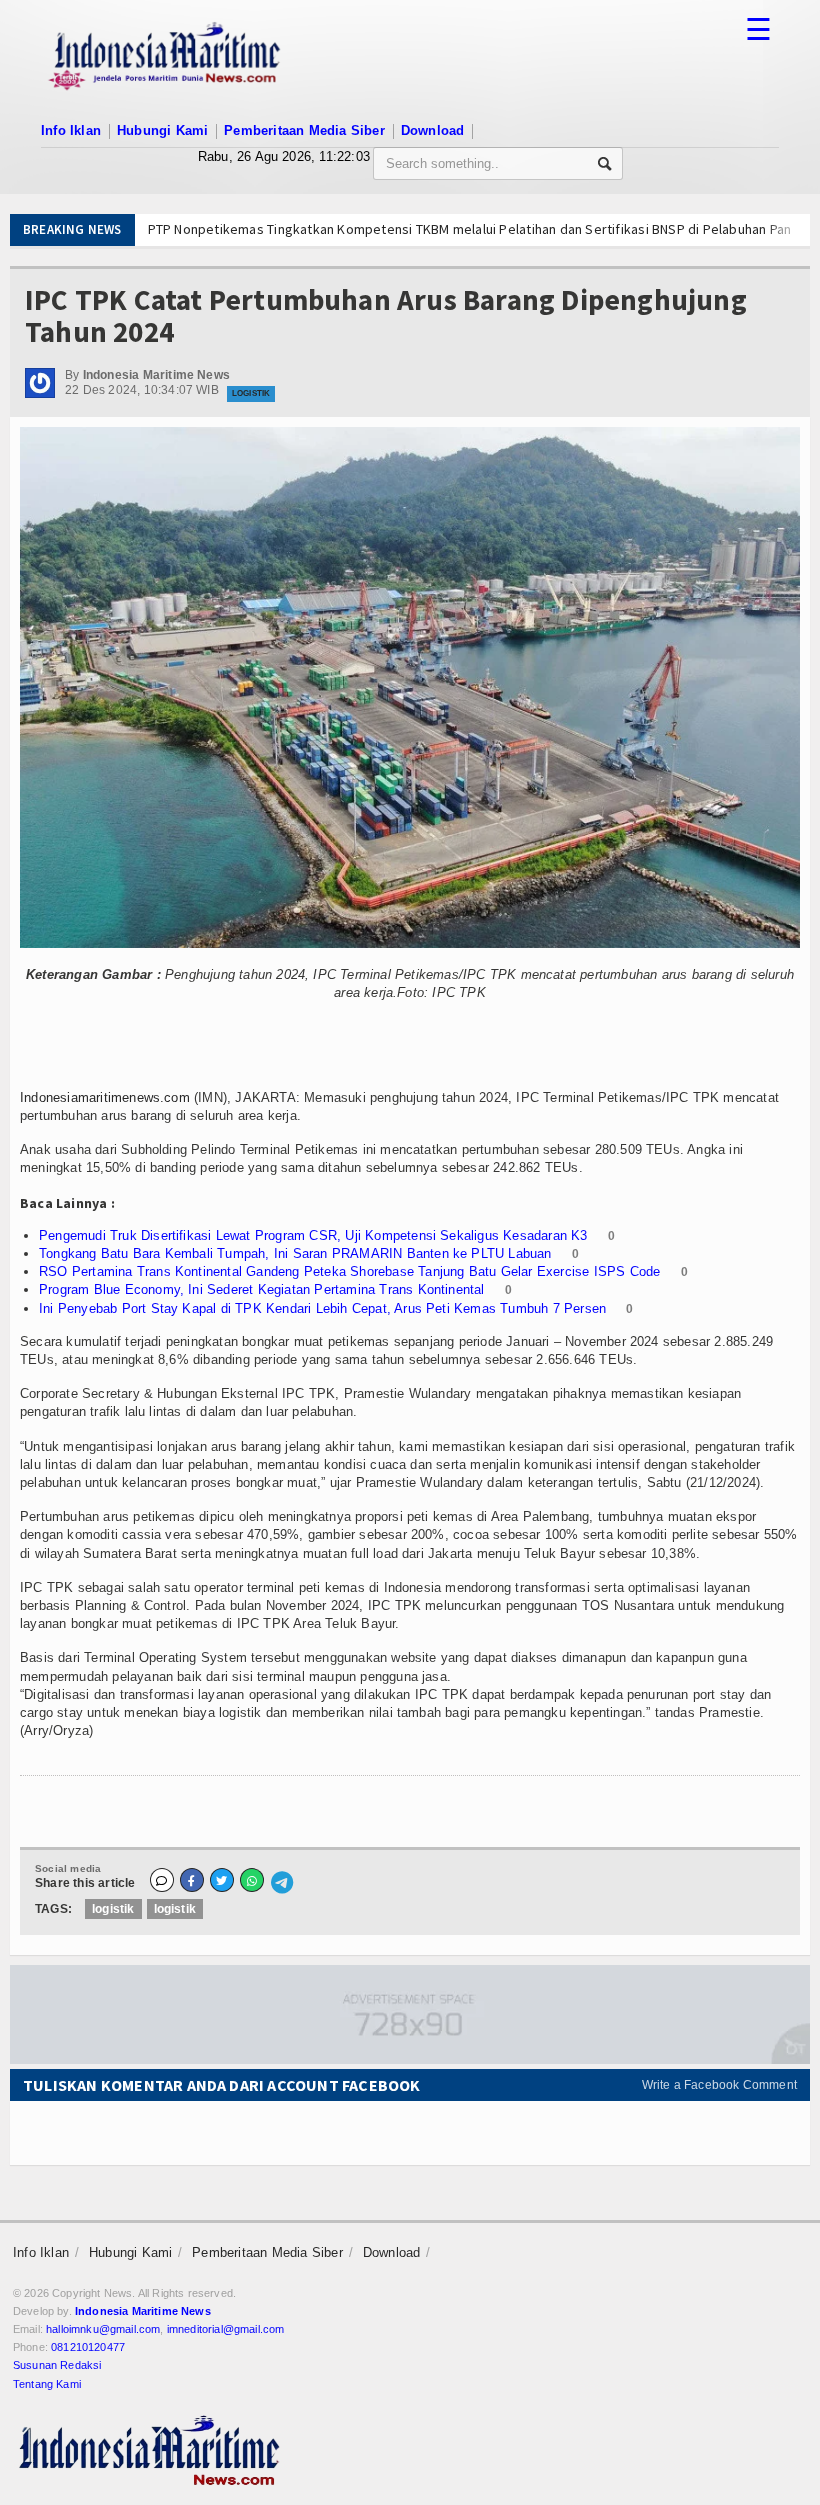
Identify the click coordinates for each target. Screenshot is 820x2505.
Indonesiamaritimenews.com (105, 1097)
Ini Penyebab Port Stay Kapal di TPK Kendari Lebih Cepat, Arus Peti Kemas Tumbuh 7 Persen (322, 1308)
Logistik (251, 393)
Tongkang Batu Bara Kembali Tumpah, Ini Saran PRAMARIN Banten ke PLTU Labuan (295, 1253)
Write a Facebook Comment (719, 2085)
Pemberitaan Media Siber (304, 130)
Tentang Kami (47, 2384)
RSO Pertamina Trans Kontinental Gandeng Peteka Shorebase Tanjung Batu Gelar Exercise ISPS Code (349, 1271)
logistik (113, 1909)
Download (433, 130)
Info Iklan (71, 130)
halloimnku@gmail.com (103, 2329)
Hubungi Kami (162, 130)
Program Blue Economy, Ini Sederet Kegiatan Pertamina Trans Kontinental (262, 1289)
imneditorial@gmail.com (226, 2329)
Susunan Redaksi (57, 2365)
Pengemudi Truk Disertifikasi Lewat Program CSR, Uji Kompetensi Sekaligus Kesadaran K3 (313, 1235)
